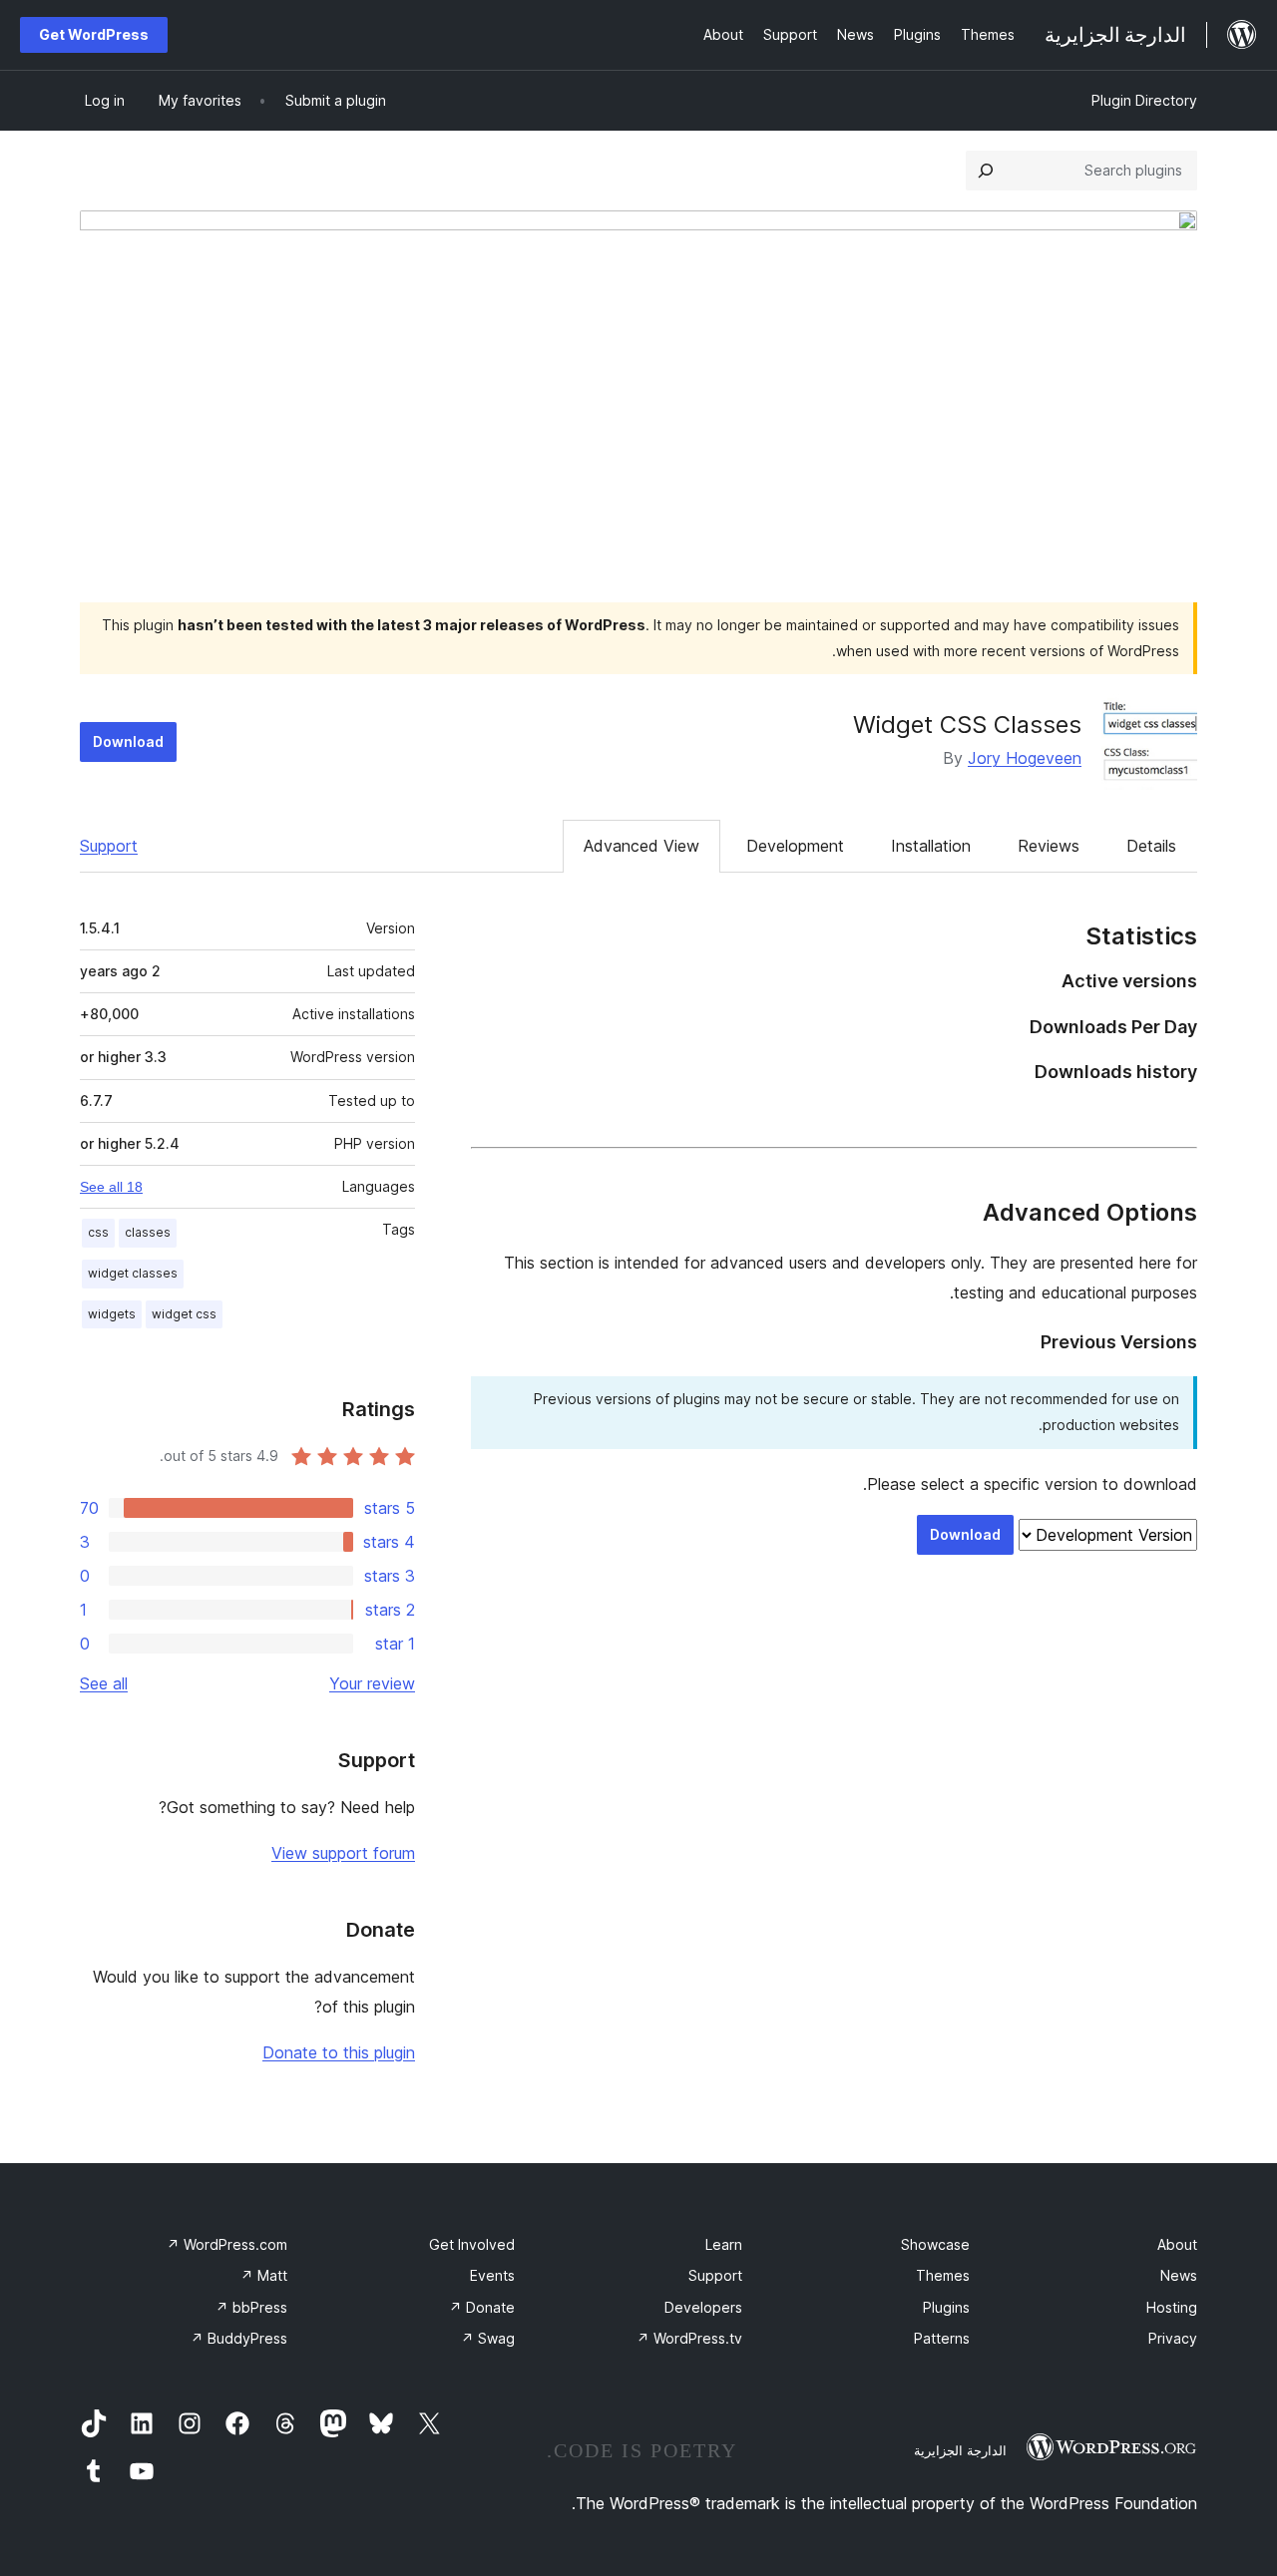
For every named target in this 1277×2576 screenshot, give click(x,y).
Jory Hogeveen (1025, 758)
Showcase (935, 2244)
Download (128, 741)
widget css (184, 1314)
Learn (724, 2244)
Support (109, 846)
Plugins (946, 2307)
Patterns (942, 2338)
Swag (488, 2338)
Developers (703, 2307)
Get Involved (472, 2244)
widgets (112, 1314)
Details (1151, 846)
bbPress (251, 2307)
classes (148, 1232)
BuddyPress (239, 2338)
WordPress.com (227, 2244)
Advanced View (641, 846)
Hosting (1172, 2307)
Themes (943, 2275)
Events (492, 2275)
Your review (372, 1683)
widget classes (133, 1273)
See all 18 (111, 1187)
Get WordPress (94, 34)
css (98, 1232)
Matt (264, 2275)
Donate (482, 2307)
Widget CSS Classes (967, 725)
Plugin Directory (1144, 100)
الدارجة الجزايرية (960, 2450)
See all (104, 1683)
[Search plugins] (986, 171)
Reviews (1049, 846)
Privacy (1173, 2338)
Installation (931, 846)
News (1179, 2275)
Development (795, 846)
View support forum (343, 1853)
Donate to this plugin (339, 2052)
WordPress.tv (689, 2338)
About (1177, 2244)
